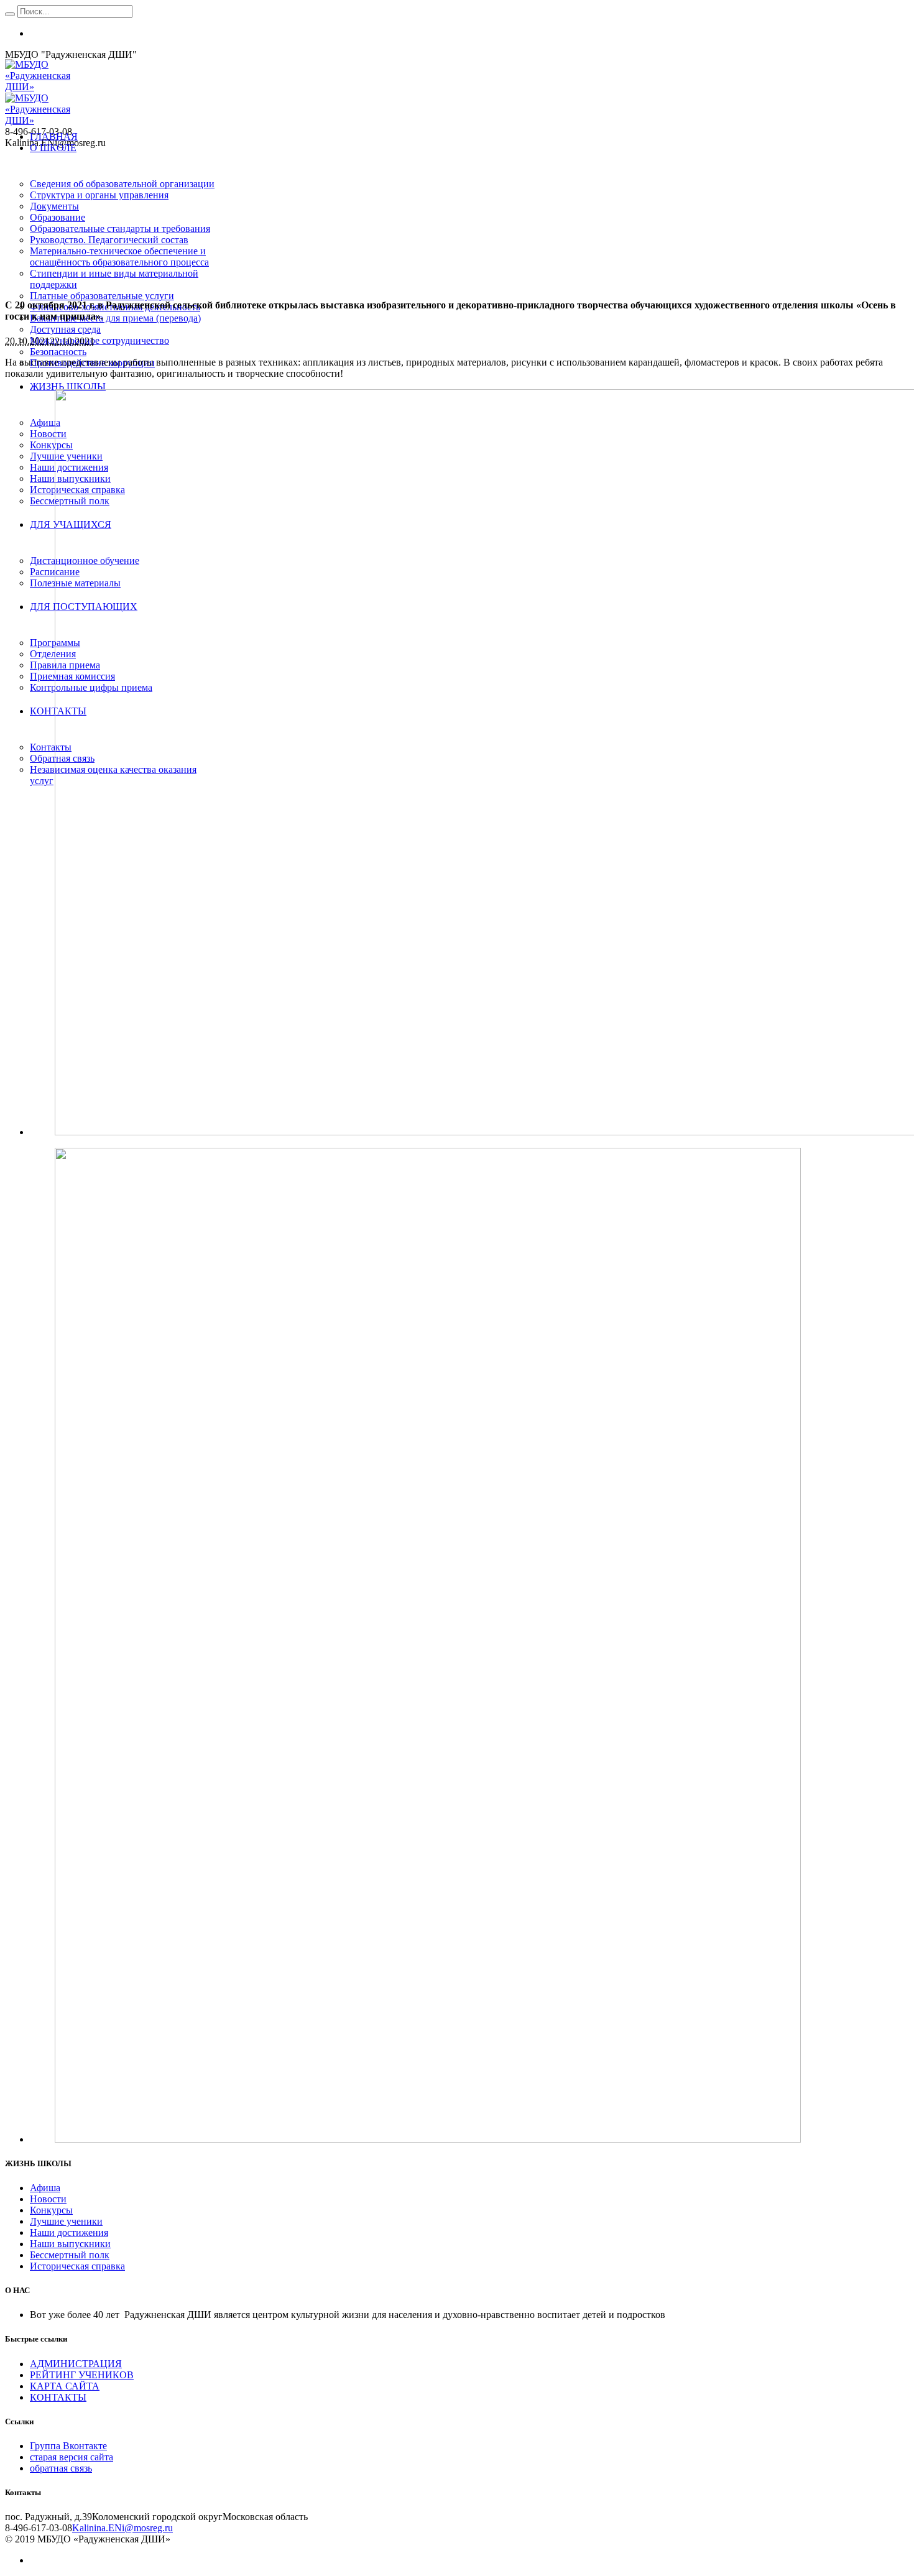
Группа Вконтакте (68, 2446)
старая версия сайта (72, 2457)
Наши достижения (69, 2232)
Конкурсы (51, 2210)
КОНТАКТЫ (58, 2397)
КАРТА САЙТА (65, 2386)
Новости (48, 2199)
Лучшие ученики (66, 2221)
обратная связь (61, 2468)
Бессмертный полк (70, 2255)
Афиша (45, 2188)
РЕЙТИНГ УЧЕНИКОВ (82, 2375)
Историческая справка (77, 2266)
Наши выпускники (70, 2244)
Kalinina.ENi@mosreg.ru (122, 2528)
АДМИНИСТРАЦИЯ (76, 2364)
